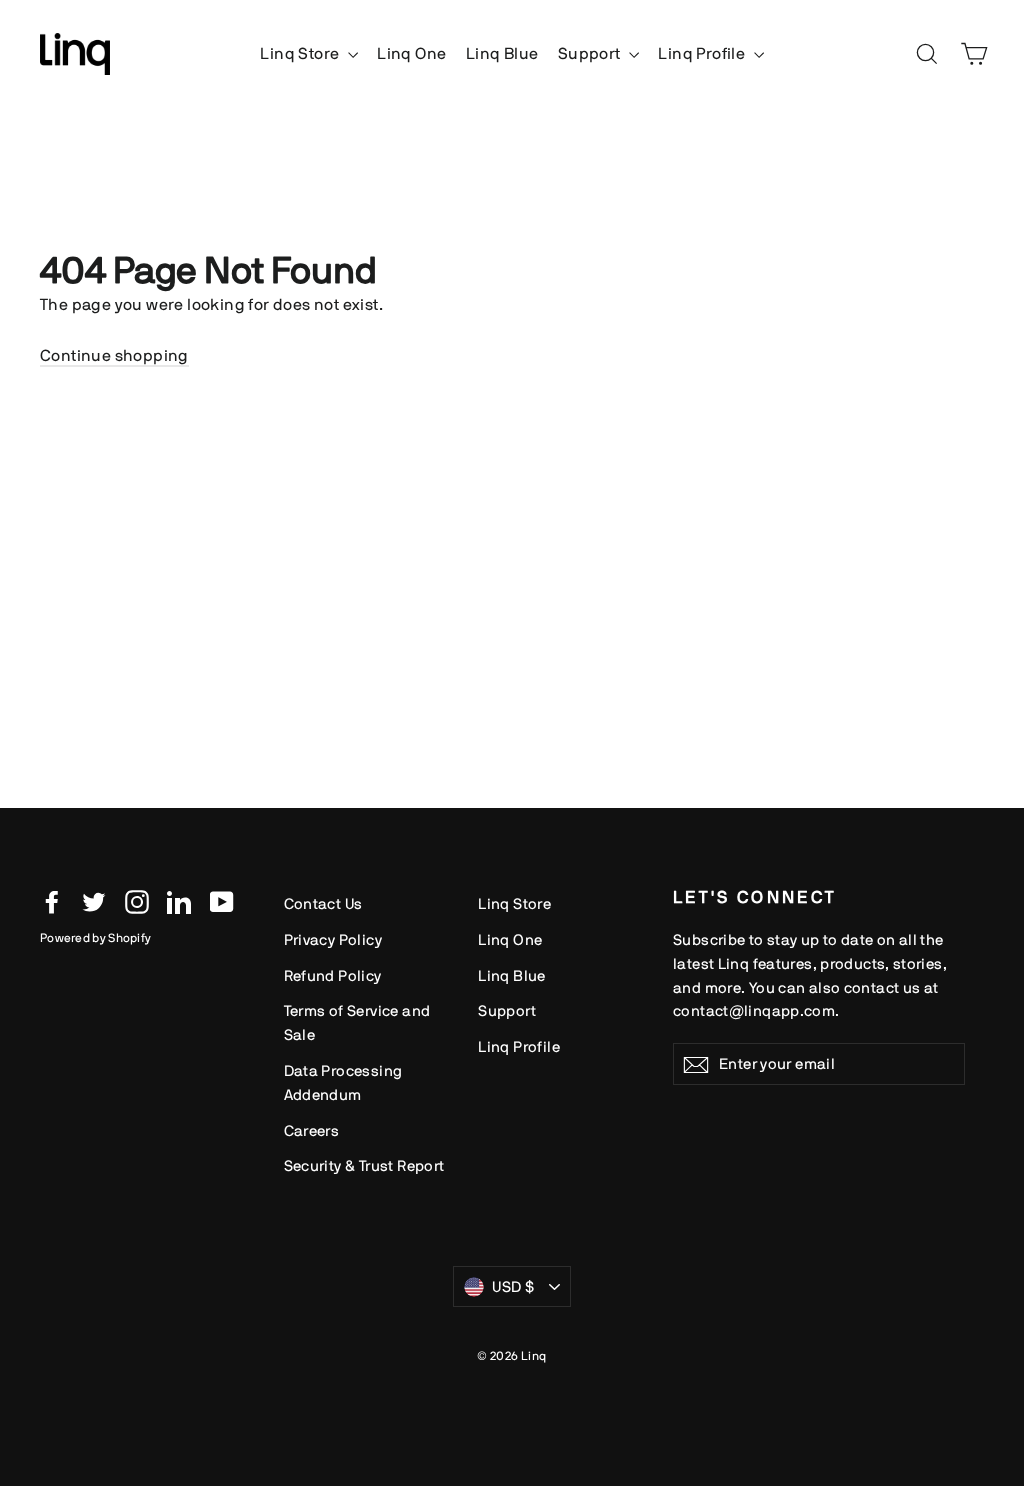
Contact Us (323, 903)
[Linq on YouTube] (222, 901)
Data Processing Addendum (343, 1082)
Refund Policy (333, 975)
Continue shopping (114, 355)
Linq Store (301, 53)
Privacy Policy (333, 939)
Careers (312, 1130)
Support (591, 53)
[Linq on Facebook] (52, 901)
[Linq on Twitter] (94, 901)
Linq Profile (703, 53)
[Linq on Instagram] (137, 901)
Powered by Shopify (95, 938)
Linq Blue (502, 53)
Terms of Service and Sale (357, 1022)
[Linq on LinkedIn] (179, 901)
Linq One (411, 53)
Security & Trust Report (364, 1165)
